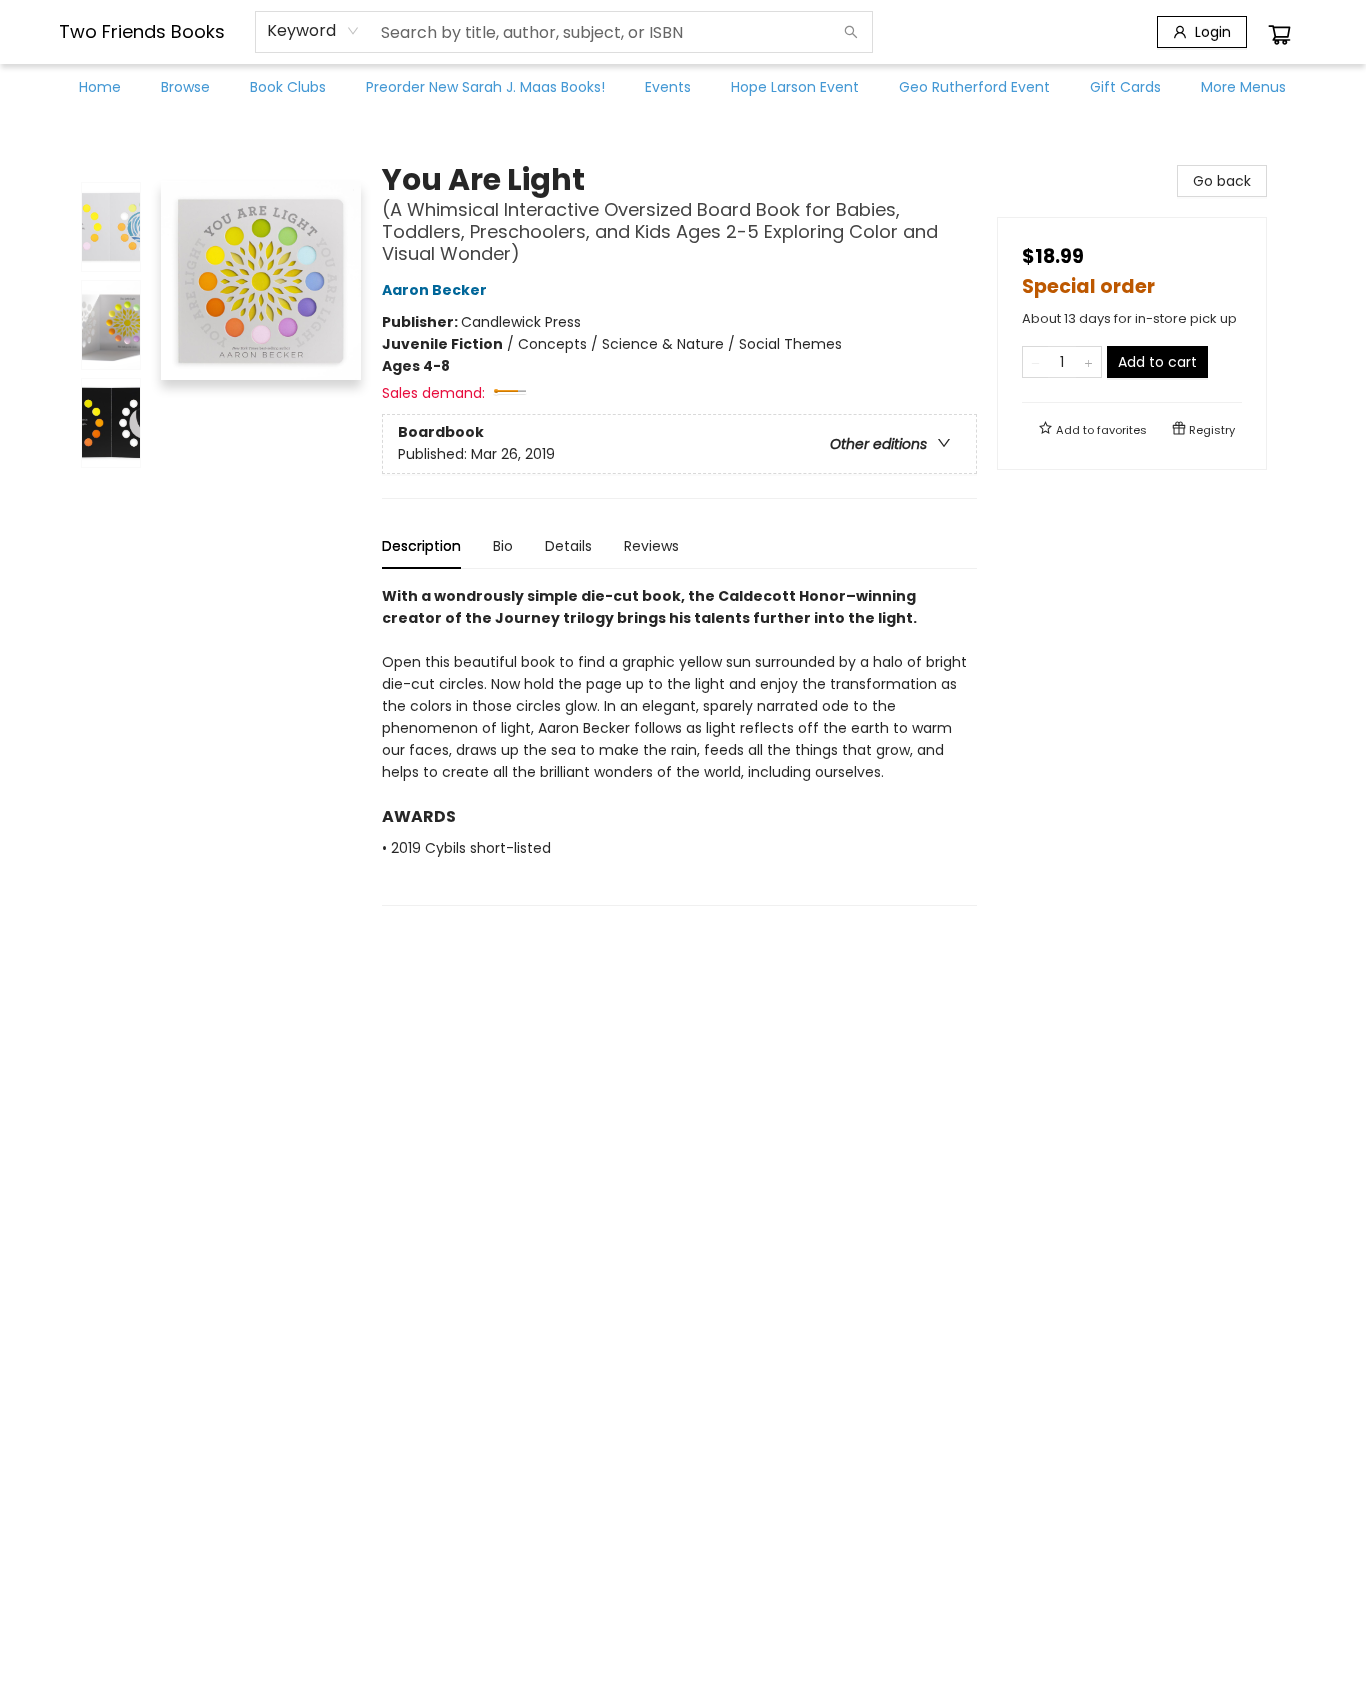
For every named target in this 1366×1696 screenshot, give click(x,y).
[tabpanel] (679, 745)
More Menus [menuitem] (1243, 87)
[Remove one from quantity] (1035, 362)
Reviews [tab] (651, 546)
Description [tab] (421, 546)
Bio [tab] (503, 546)
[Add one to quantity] (1088, 362)
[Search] (851, 32)
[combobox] (313, 31)
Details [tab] (568, 546)
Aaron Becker (434, 290)
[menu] (683, 87)
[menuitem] (100, 87)
